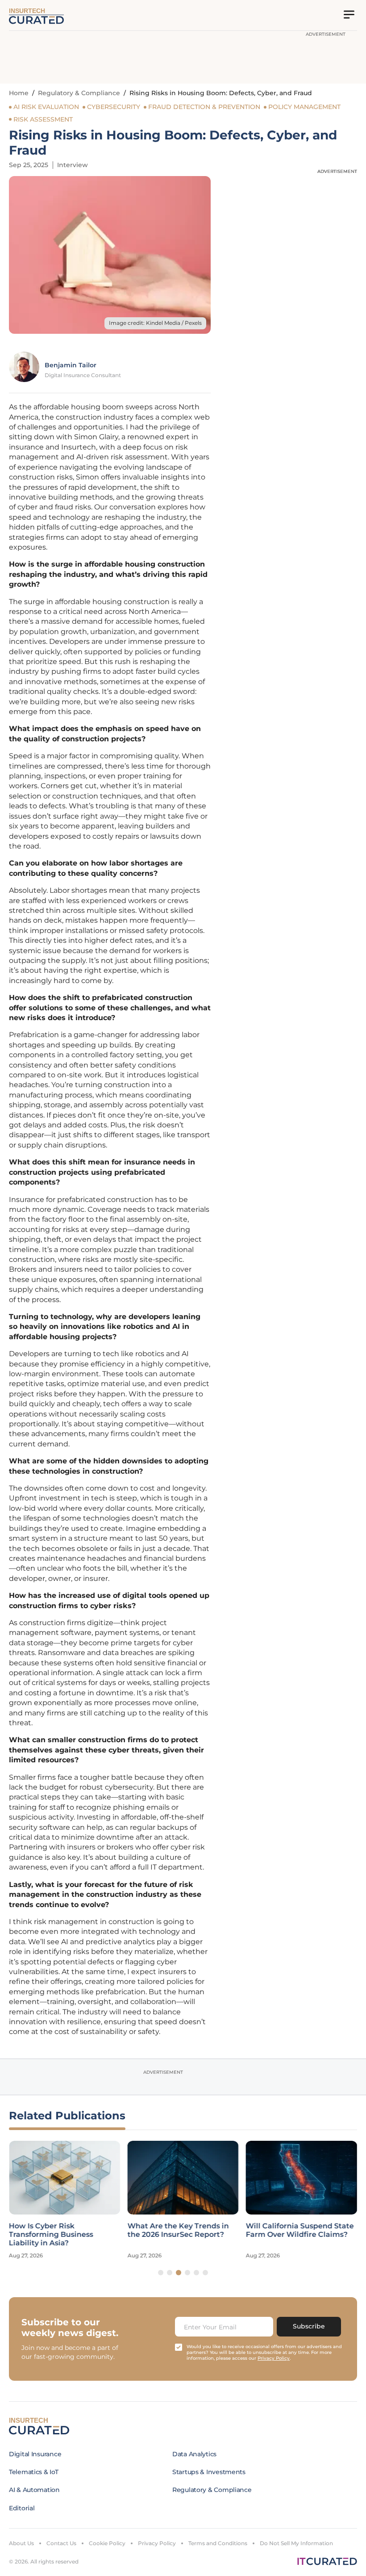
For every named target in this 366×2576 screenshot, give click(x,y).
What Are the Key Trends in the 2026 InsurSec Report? (178, 2230)
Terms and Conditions (218, 2543)
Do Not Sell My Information (296, 2543)
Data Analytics (194, 2454)
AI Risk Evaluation (46, 107)
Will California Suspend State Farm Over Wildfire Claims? (300, 2230)
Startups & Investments (209, 2472)
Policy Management (304, 107)
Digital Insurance (35, 2454)
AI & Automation (34, 2490)
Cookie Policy (107, 2543)
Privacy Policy (157, 2543)
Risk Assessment (43, 119)
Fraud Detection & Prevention (204, 107)
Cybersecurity (114, 107)
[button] (161, 2273)
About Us (21, 2543)
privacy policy (274, 2358)
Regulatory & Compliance (79, 93)
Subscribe (309, 2326)
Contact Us (61, 2543)
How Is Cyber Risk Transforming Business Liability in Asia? (51, 2234)
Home (19, 93)
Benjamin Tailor (71, 365)
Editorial (22, 2508)
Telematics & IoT (34, 2472)
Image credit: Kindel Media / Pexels (155, 323)
